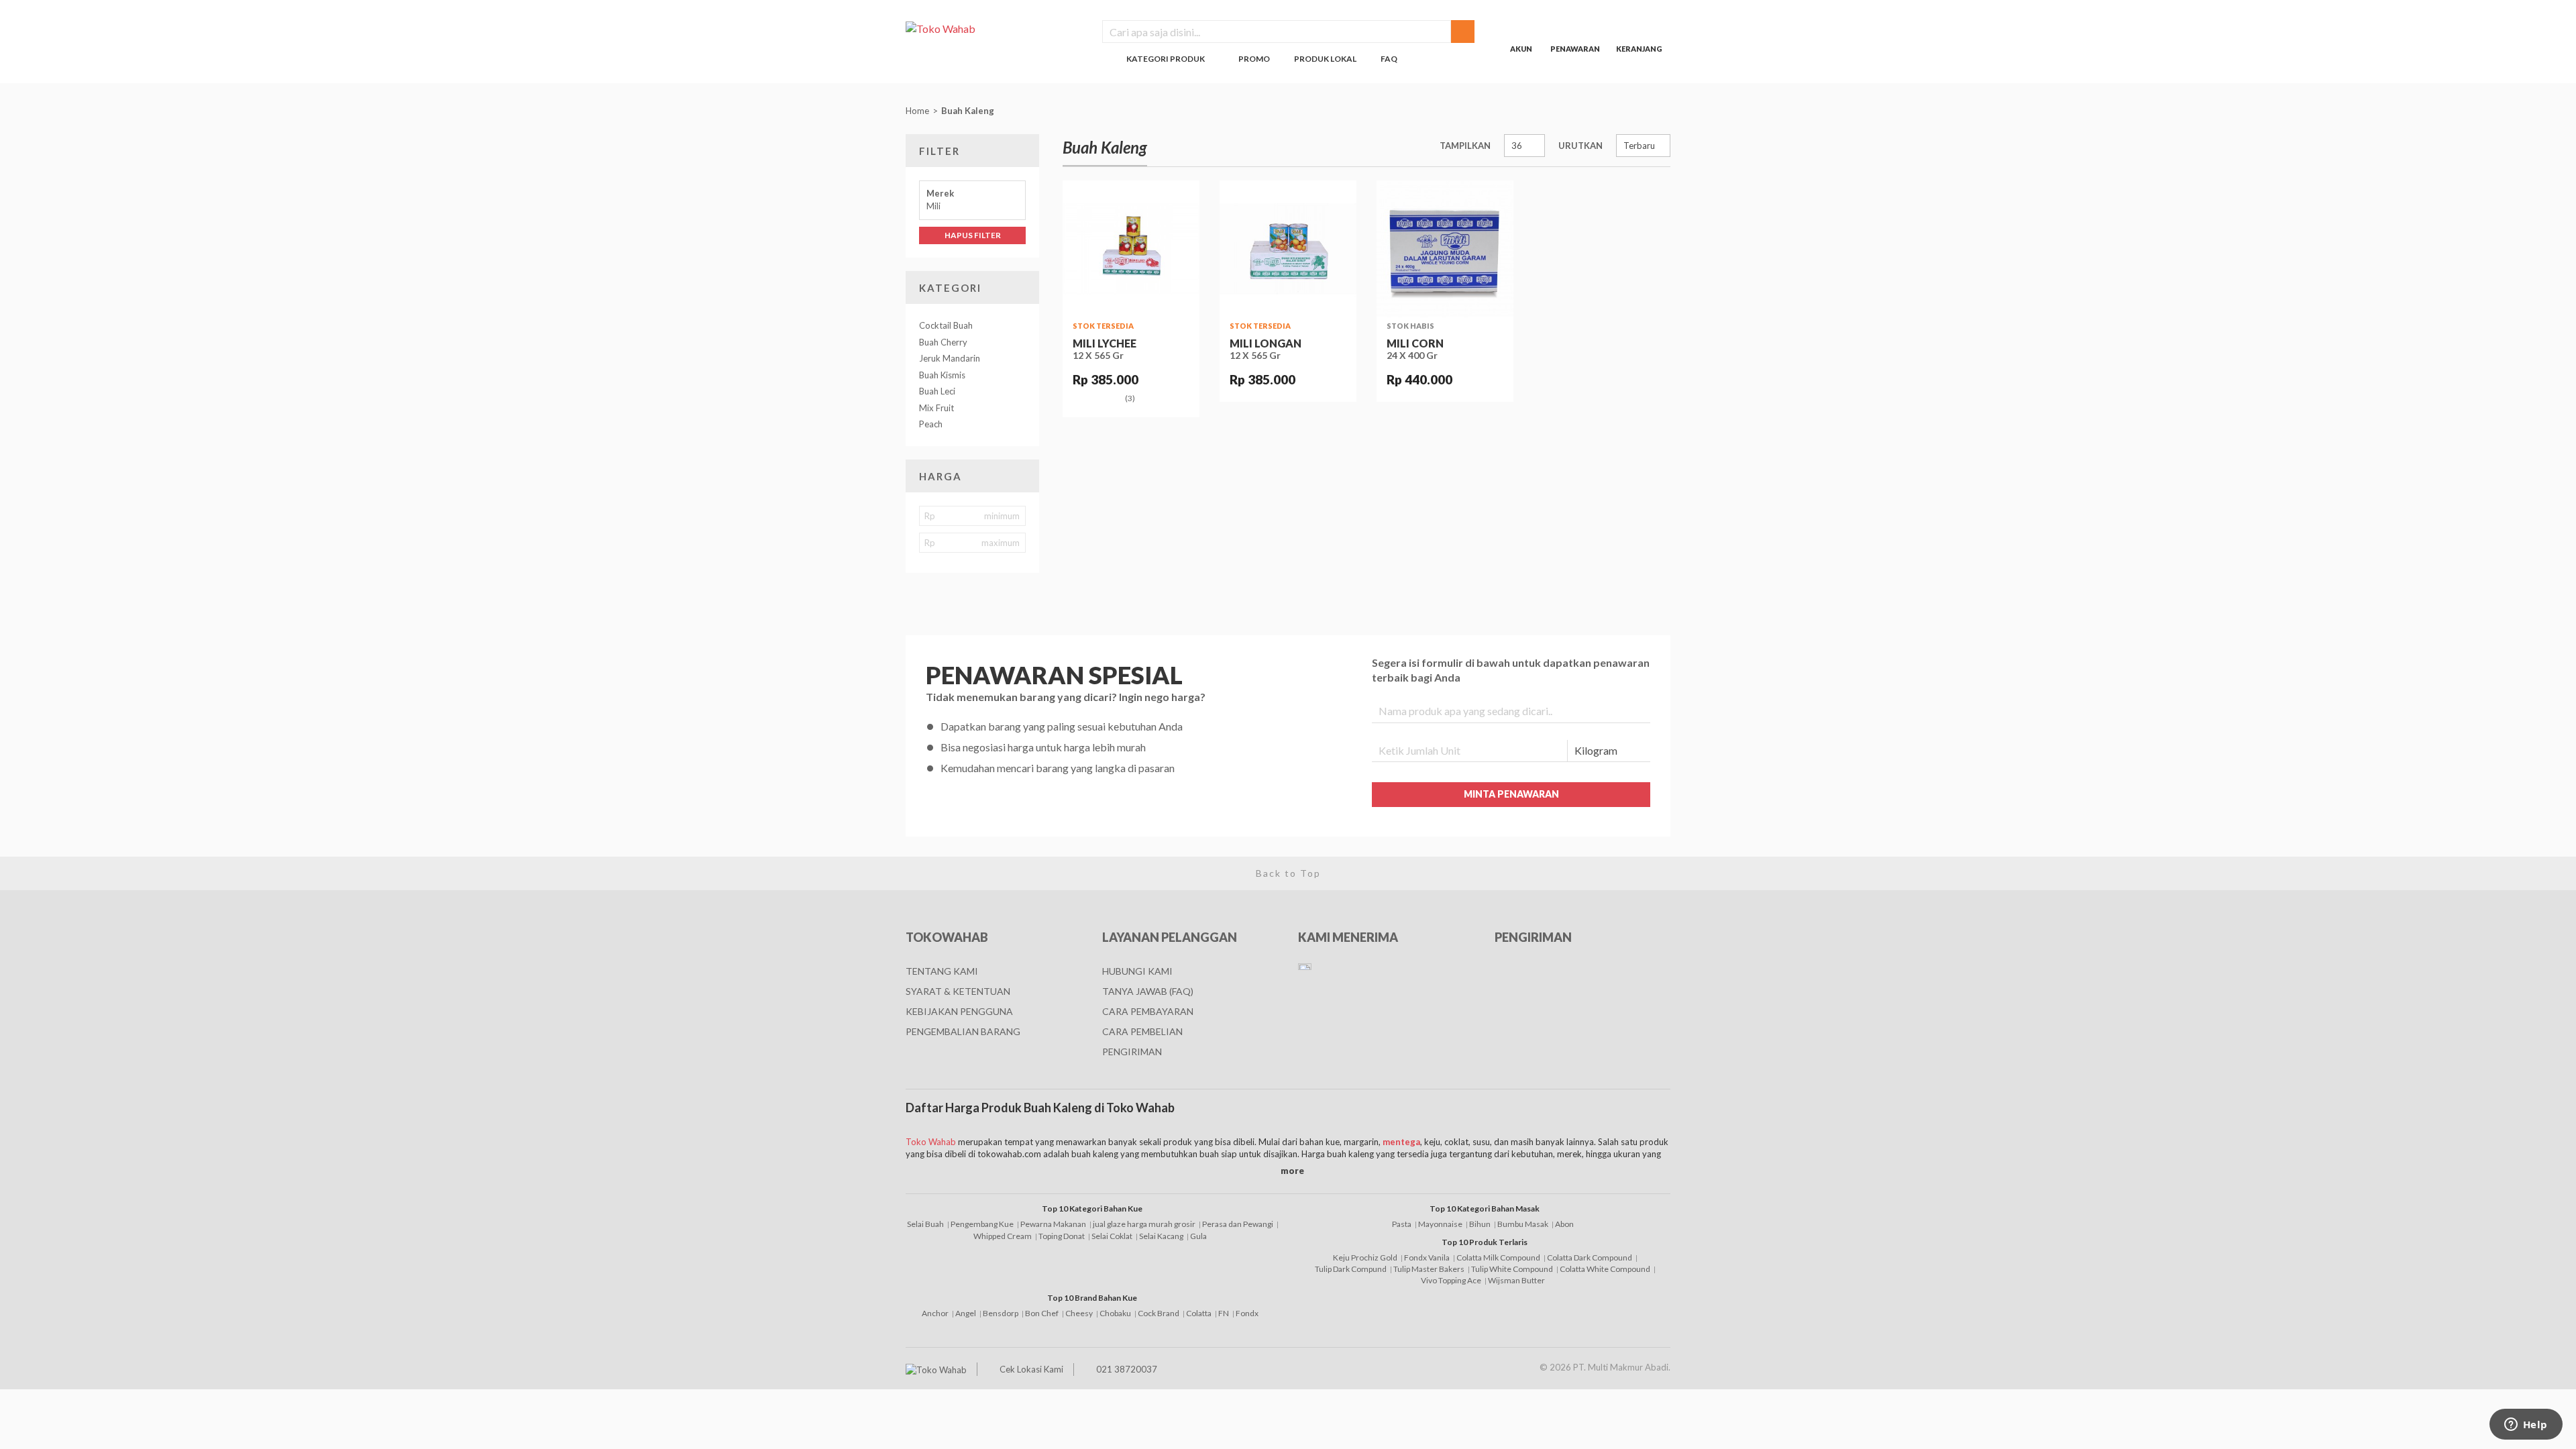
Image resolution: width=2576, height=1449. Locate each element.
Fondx (1247, 1313)
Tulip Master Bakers (1429, 1269)
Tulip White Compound (1512, 1269)
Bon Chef (1042, 1313)
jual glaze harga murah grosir (1144, 1224)
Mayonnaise (1440, 1224)
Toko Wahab (931, 1142)
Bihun (1480, 1224)
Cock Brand (1159, 1313)
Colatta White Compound (1605, 1269)
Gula (1198, 1236)
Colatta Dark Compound (1590, 1257)
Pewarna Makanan (1053, 1224)
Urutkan (1580, 146)
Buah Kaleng (969, 111)
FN (1224, 1313)
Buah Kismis (942, 375)
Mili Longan (1266, 343)
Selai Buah (925, 1224)
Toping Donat (1062, 1236)
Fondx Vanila (1427, 1257)
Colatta (1199, 1313)
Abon (1564, 1224)
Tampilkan (1465, 146)
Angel (966, 1313)
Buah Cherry (943, 342)
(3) (1130, 398)
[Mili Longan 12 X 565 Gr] (1288, 249)
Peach (931, 424)
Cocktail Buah (946, 325)
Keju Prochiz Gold (1365, 1257)
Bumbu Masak (1523, 1224)
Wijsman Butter (1516, 1280)
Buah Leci (937, 391)
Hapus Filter (973, 235)
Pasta (1402, 1224)
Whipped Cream (1003, 1236)
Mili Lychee (1105, 343)
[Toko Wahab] (994, 28)
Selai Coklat (1112, 1236)
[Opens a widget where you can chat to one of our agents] (2526, 1426)
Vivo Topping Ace (1451, 1280)
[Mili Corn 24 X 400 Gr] (1445, 249)
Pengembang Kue (982, 1224)
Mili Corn (1415, 343)
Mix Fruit (936, 408)
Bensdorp (1001, 1313)
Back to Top (1288, 873)
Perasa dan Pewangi (1238, 1224)
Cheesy (1079, 1313)
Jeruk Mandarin (950, 358)
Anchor (935, 1313)
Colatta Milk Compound (1498, 1257)
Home (917, 111)
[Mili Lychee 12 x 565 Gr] (1131, 249)
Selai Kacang (1161, 1236)
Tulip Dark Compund (1351, 1269)
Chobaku (1115, 1313)
